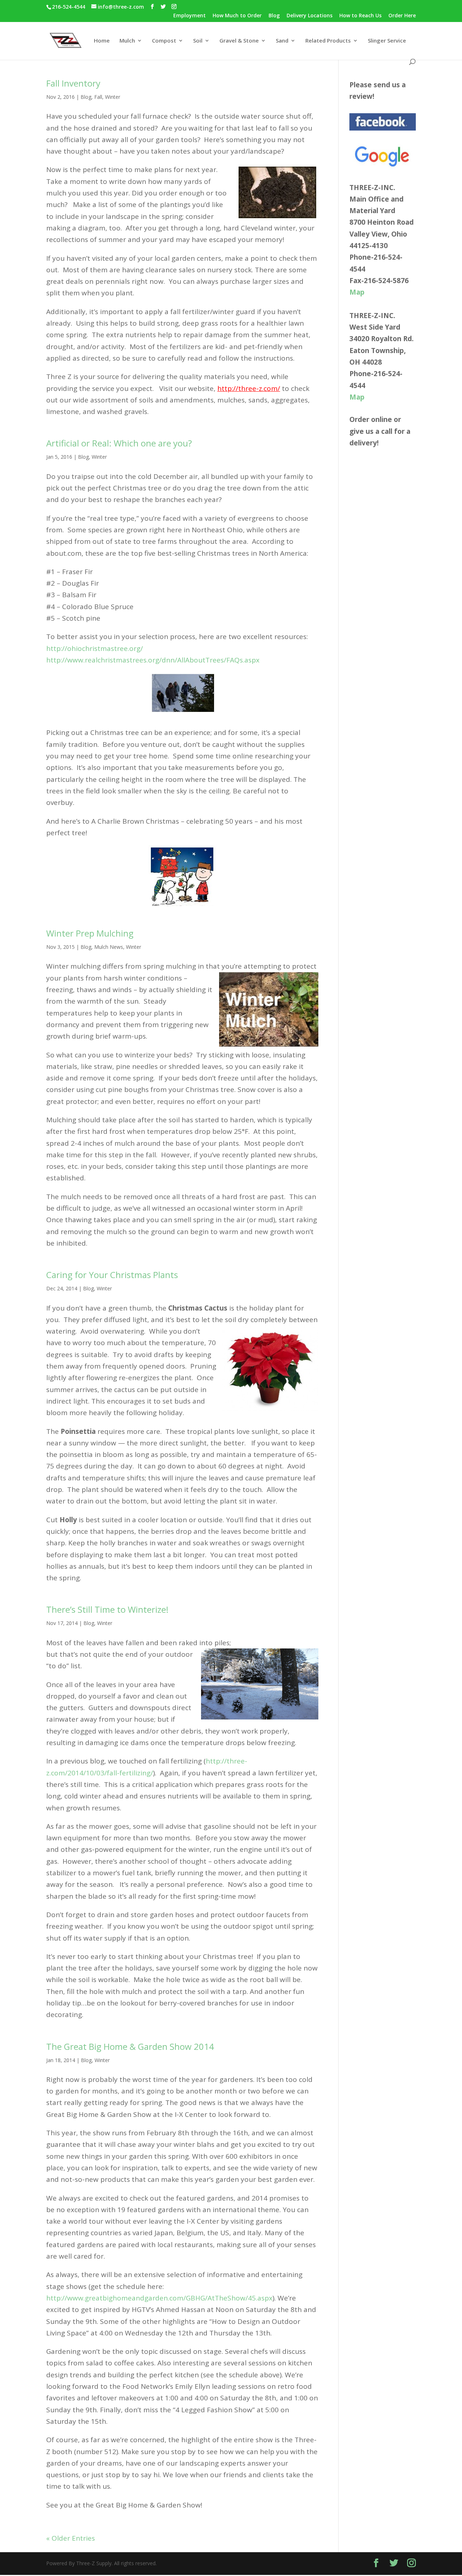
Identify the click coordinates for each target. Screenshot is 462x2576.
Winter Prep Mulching (90, 933)
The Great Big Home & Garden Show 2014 (130, 2046)
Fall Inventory (73, 83)
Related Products (328, 41)
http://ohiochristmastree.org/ (95, 648)
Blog (274, 16)
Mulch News (109, 947)
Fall (98, 97)
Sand (282, 41)
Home (102, 41)
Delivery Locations (310, 16)
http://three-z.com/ (249, 388)
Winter (113, 97)
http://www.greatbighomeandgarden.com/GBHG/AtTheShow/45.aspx (159, 2298)
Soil (198, 41)
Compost (164, 41)
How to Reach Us (360, 16)
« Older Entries (71, 2538)
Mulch (127, 41)
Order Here (402, 16)
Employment (189, 16)
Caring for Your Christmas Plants (112, 1275)
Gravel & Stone (239, 41)
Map (357, 292)
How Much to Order (237, 16)
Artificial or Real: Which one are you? (119, 443)
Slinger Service (387, 41)
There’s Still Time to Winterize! (107, 1609)
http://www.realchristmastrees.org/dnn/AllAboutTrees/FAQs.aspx (153, 660)
